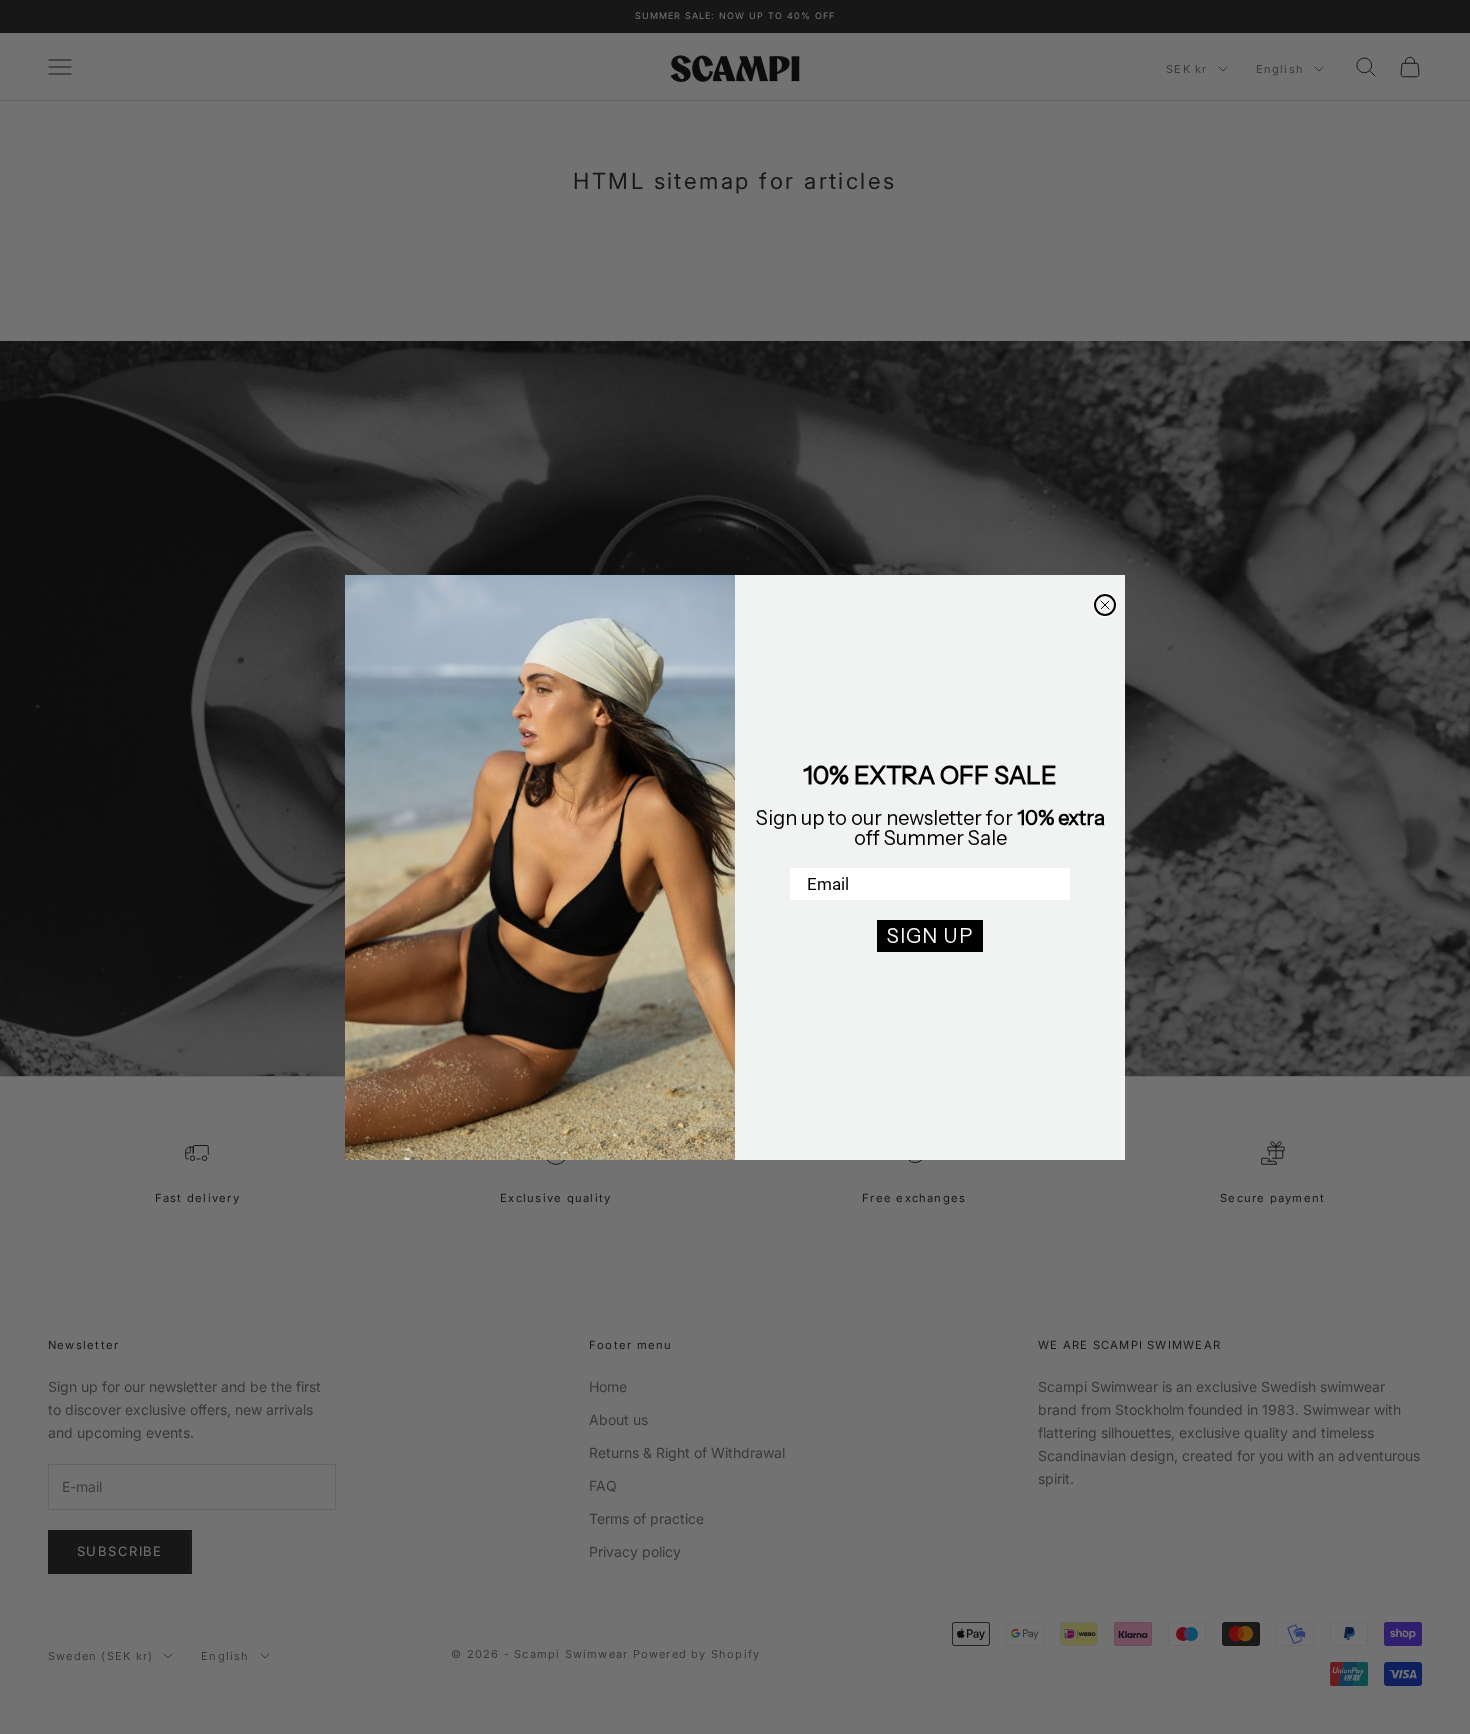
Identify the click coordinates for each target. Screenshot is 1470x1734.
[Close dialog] (1105, 605)
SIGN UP (930, 936)
